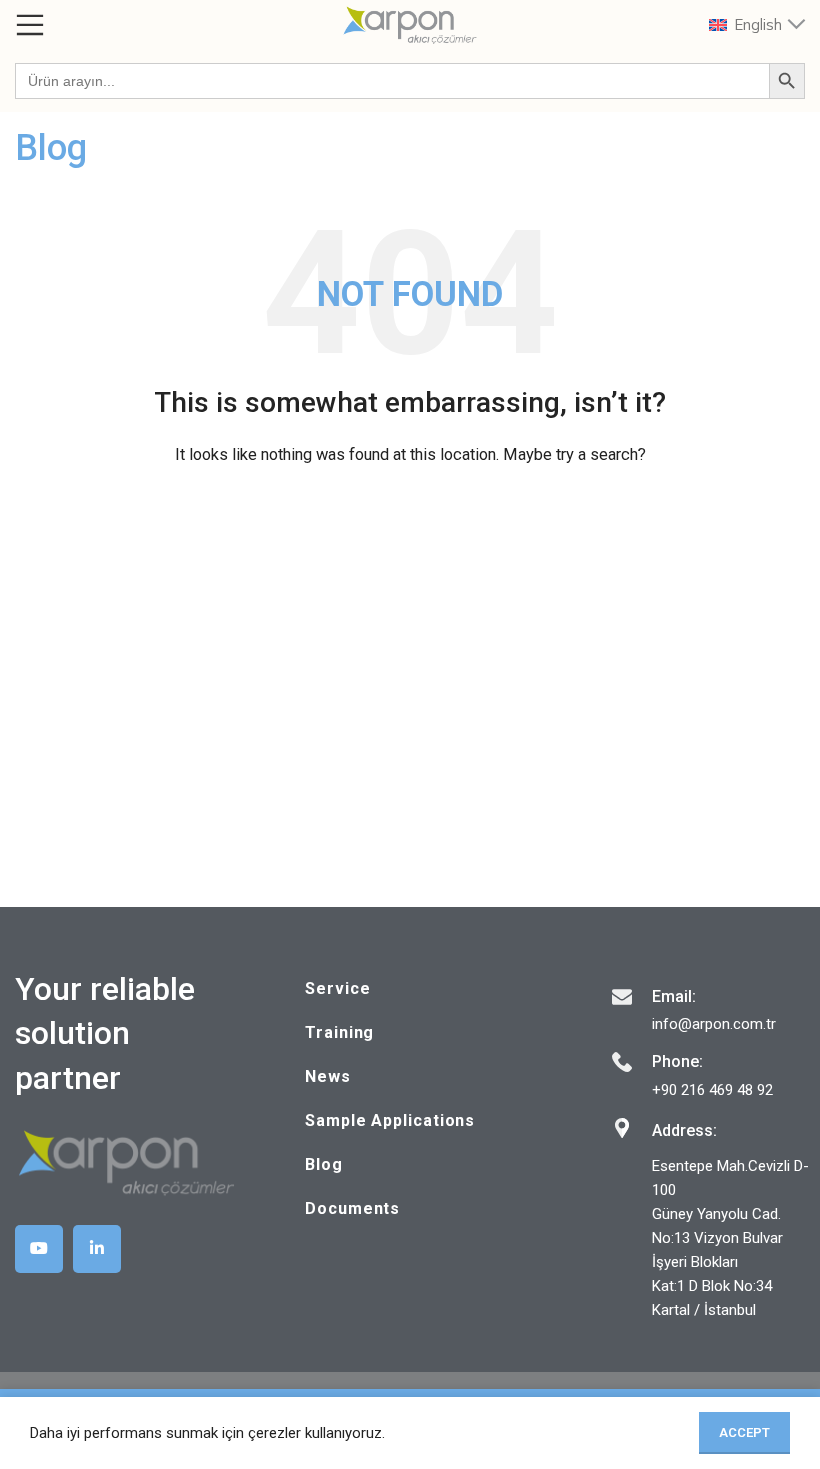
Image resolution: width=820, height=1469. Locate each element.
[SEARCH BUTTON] (787, 81)
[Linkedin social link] (97, 1249)
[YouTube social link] (39, 1249)
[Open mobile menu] (30, 25)
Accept (744, 1432)
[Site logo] (410, 24)
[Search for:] (392, 81)
